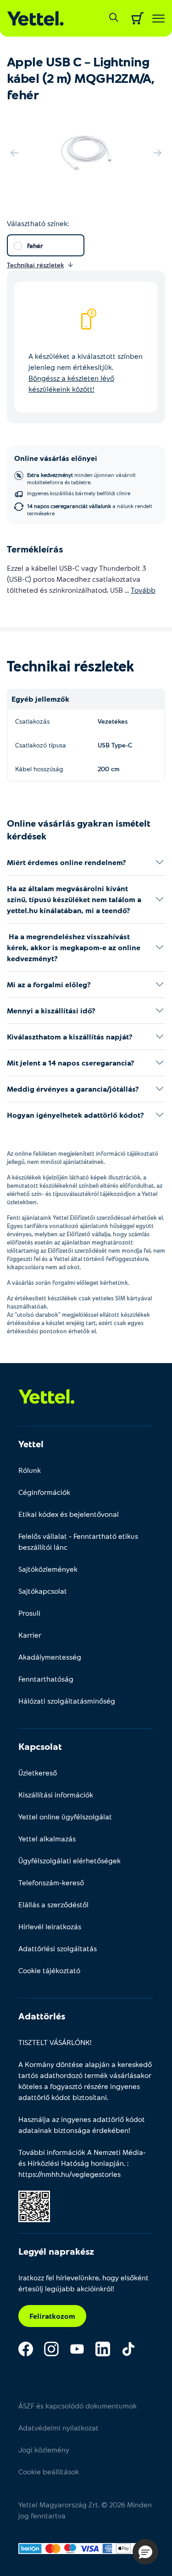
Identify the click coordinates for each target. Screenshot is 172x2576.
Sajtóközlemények (48, 1569)
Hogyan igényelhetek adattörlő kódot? (75, 1115)
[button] (145, 2552)
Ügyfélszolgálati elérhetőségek (69, 1860)
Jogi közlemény (44, 2449)
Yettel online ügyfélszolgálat (65, 1816)
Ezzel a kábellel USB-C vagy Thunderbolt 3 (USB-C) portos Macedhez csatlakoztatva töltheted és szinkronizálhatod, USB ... (81, 579)
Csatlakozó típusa (41, 745)
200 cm (109, 769)
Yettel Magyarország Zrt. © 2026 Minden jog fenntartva (85, 2510)
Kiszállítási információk (56, 1794)
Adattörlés (42, 2016)
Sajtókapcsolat (43, 1591)
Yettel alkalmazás (47, 1838)
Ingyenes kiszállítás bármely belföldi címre (79, 493)
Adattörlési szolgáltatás (58, 1948)
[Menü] (158, 19)
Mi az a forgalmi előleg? (49, 984)
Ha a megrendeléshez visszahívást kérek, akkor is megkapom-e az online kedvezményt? (74, 947)
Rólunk (30, 1470)
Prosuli (29, 1613)
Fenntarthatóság (46, 1679)
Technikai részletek (71, 666)
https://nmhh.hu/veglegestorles (69, 2174)
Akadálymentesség (50, 1657)
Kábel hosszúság (39, 769)
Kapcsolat (40, 1746)
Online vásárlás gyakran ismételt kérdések (79, 829)
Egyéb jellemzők (40, 699)
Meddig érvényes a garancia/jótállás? (73, 1089)
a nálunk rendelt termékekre (90, 509)
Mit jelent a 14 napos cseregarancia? (71, 1063)
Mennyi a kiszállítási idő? (51, 1010)
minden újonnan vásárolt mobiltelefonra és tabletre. (81, 478)
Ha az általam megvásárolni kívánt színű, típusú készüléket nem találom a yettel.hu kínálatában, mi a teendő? (74, 899)
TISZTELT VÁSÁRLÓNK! (55, 2042)
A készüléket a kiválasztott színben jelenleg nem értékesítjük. (86, 372)
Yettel (31, 1444)
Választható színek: (38, 223)
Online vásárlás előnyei (56, 458)
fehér (35, 246)
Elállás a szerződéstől (53, 1904)
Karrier (30, 1635)
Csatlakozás (32, 721)
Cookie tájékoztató (49, 1970)
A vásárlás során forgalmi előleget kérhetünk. (68, 1283)
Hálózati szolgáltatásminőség (67, 1701)
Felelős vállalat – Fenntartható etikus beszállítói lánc (78, 1541)
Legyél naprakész (56, 2251)
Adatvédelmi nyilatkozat (58, 2427)
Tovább (143, 590)
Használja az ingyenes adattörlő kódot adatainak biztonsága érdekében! (82, 2124)
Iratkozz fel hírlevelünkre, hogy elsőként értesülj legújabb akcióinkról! (83, 2283)
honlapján (107, 2163)
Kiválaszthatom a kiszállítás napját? (70, 1036)
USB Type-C (115, 745)
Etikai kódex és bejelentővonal (69, 1514)
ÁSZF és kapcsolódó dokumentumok (78, 2406)
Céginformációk (44, 1492)
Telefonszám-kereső (51, 1882)
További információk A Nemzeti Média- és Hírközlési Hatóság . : (82, 2163)
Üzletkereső (38, 1772)
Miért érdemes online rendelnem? (67, 862)
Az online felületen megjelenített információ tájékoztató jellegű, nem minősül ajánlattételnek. (83, 1158)
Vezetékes (113, 721)
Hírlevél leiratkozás (50, 1926)
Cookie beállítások (49, 2471)
